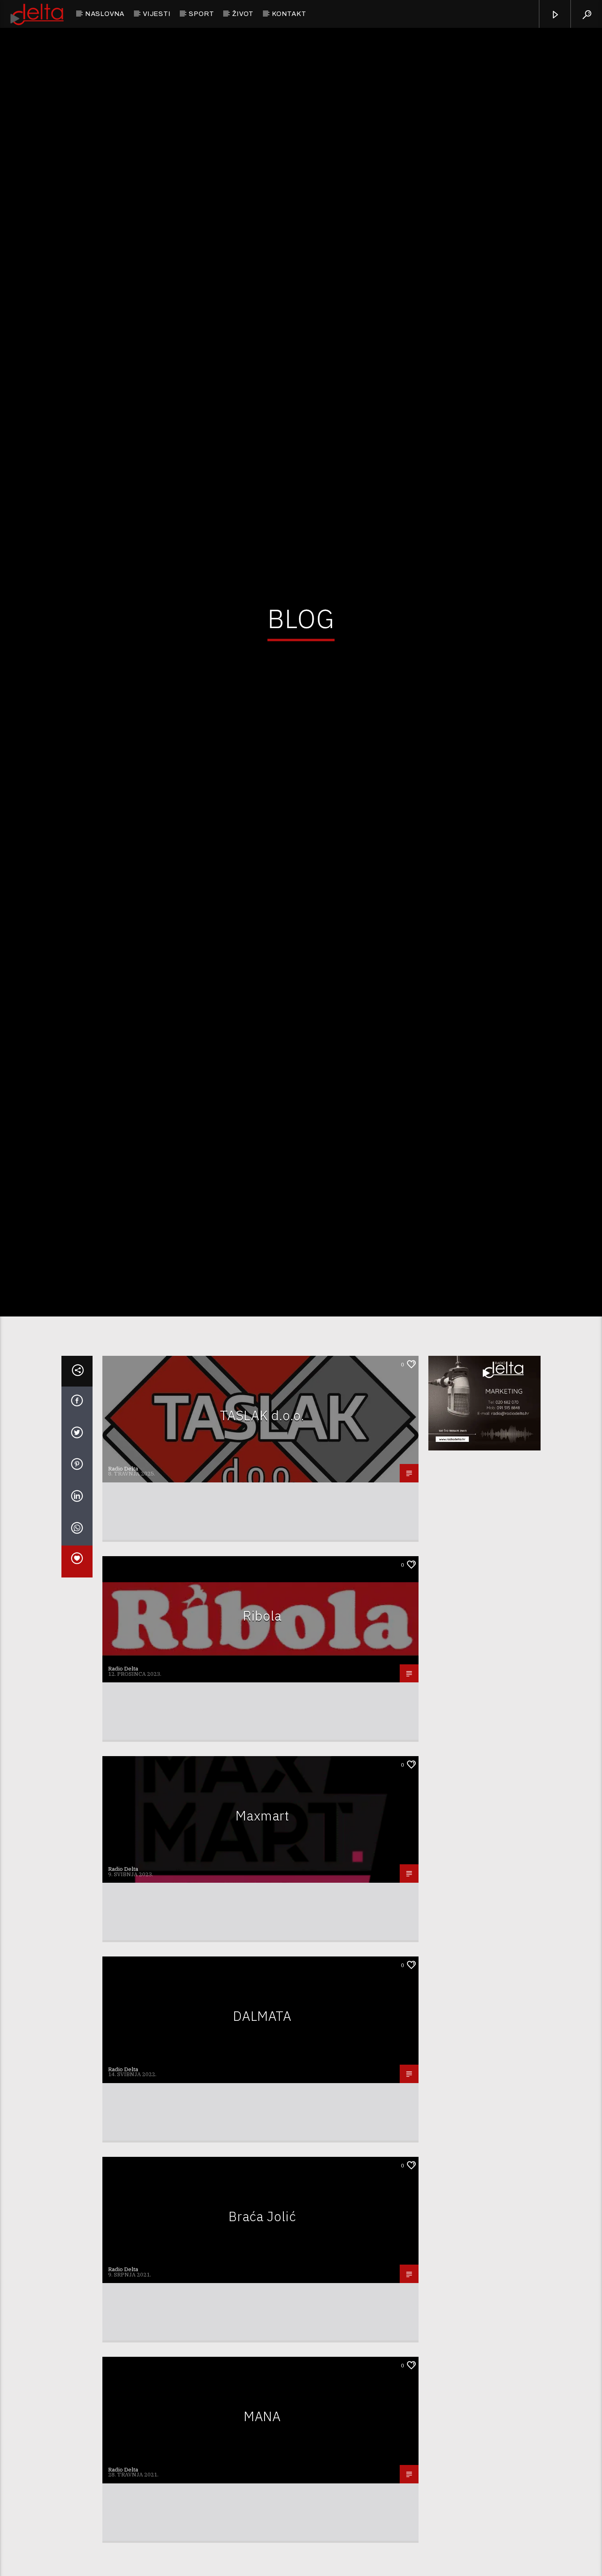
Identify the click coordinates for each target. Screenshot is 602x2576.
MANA (262, 2526)
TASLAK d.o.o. (262, 1525)
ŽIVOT (243, 14)
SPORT (201, 14)
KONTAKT (289, 14)
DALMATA (262, 2126)
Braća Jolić (262, 2326)
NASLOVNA (105, 14)
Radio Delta (123, 1578)
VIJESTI (157, 14)
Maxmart (262, 1925)
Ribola (262, 1725)
